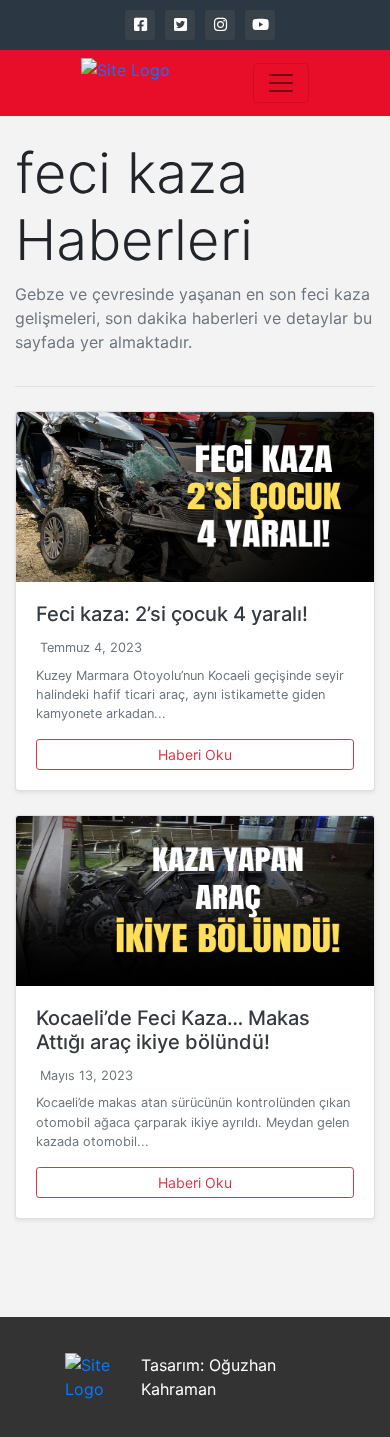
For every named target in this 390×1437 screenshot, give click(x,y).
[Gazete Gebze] (125, 83)
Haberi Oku (195, 754)
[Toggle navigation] (281, 83)
